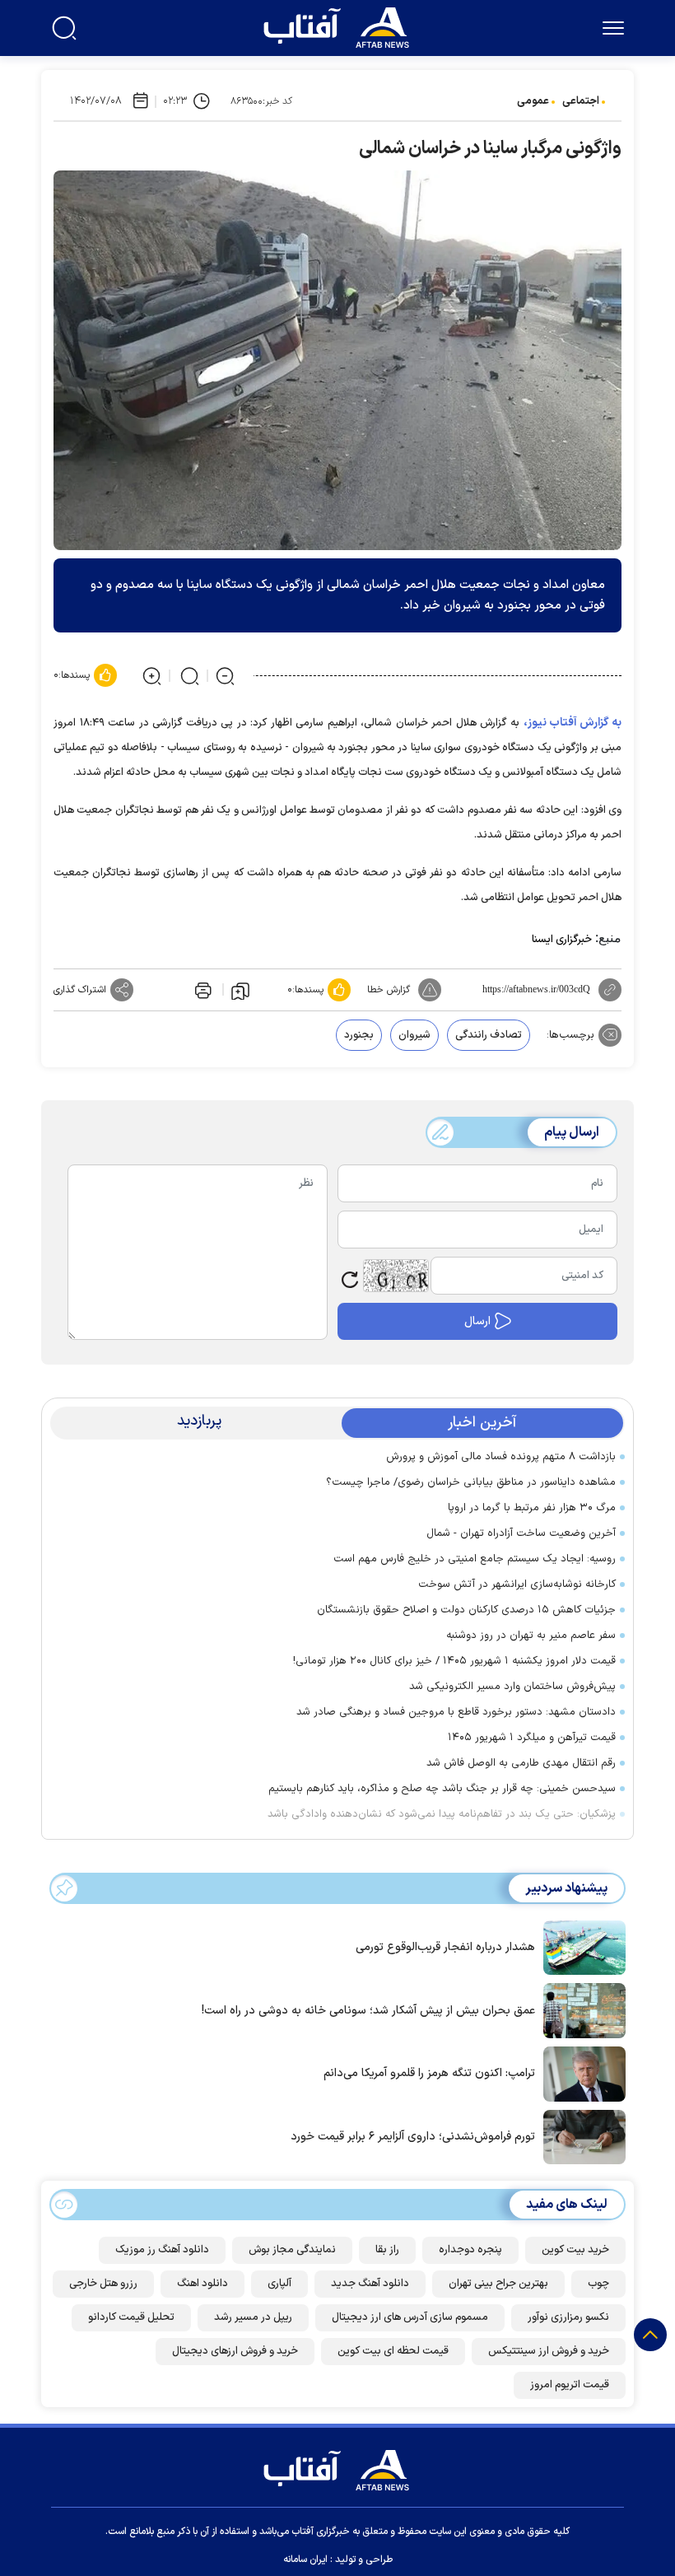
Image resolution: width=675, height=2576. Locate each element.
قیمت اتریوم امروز (570, 2385)
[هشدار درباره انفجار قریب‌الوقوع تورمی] (580, 1946)
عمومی (533, 101)
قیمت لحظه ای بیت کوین (393, 2351)
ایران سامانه (305, 2560)
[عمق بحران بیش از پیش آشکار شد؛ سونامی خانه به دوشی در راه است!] (580, 2009)
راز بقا (387, 2250)
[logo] (340, 26)
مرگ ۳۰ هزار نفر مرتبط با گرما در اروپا (532, 1508)
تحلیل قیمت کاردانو (131, 2317)
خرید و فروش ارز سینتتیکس (549, 2351)
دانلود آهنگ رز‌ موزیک (162, 2250)
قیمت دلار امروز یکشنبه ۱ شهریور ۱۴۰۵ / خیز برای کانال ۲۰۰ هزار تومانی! (454, 1661)
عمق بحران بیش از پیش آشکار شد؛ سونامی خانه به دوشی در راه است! (368, 2011)
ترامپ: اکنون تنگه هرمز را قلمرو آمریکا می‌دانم (429, 2073)
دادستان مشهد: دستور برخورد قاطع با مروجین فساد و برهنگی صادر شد (456, 1712)
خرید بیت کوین (575, 2250)
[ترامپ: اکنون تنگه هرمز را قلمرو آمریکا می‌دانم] (580, 2072)
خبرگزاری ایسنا (562, 940)
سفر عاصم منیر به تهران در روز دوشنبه (531, 1636)
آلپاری (279, 2284)
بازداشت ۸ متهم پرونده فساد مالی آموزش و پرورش (501, 1457)
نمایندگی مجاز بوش (292, 2250)
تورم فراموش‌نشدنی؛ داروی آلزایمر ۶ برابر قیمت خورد (413, 2137)
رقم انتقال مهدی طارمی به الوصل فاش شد (521, 1763)
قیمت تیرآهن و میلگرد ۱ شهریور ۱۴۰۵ (532, 1738)
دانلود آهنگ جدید (370, 2284)
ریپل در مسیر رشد (253, 2317)
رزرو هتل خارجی (103, 2284)
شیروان (414, 1035)
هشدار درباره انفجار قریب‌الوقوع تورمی (445, 1947)
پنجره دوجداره (470, 2250)
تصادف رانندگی (489, 1035)
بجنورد (359, 1035)
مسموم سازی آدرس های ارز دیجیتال (410, 2317)
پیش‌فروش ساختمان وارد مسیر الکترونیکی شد (512, 1687)
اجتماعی (581, 101)
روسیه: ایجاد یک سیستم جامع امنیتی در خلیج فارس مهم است (475, 1559)
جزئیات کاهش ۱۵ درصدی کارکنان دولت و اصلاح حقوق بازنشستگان (466, 1610)
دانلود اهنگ (202, 2284)
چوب (598, 2284)
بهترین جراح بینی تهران (498, 2284)
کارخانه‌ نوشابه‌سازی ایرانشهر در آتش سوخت (517, 1584)
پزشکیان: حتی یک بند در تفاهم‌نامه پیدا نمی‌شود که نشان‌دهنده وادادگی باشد (442, 1814)
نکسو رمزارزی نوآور (568, 2317)
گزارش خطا (389, 990)
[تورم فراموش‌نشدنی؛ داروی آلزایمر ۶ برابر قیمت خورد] (580, 2135)
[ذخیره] (240, 990)
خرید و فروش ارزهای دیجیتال (235, 2351)
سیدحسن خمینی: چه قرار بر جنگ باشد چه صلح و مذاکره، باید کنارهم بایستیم (442, 1789)
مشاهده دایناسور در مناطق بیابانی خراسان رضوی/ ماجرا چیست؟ (471, 1482)
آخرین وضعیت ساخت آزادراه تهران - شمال (521, 1533)
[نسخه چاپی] (202, 990)
